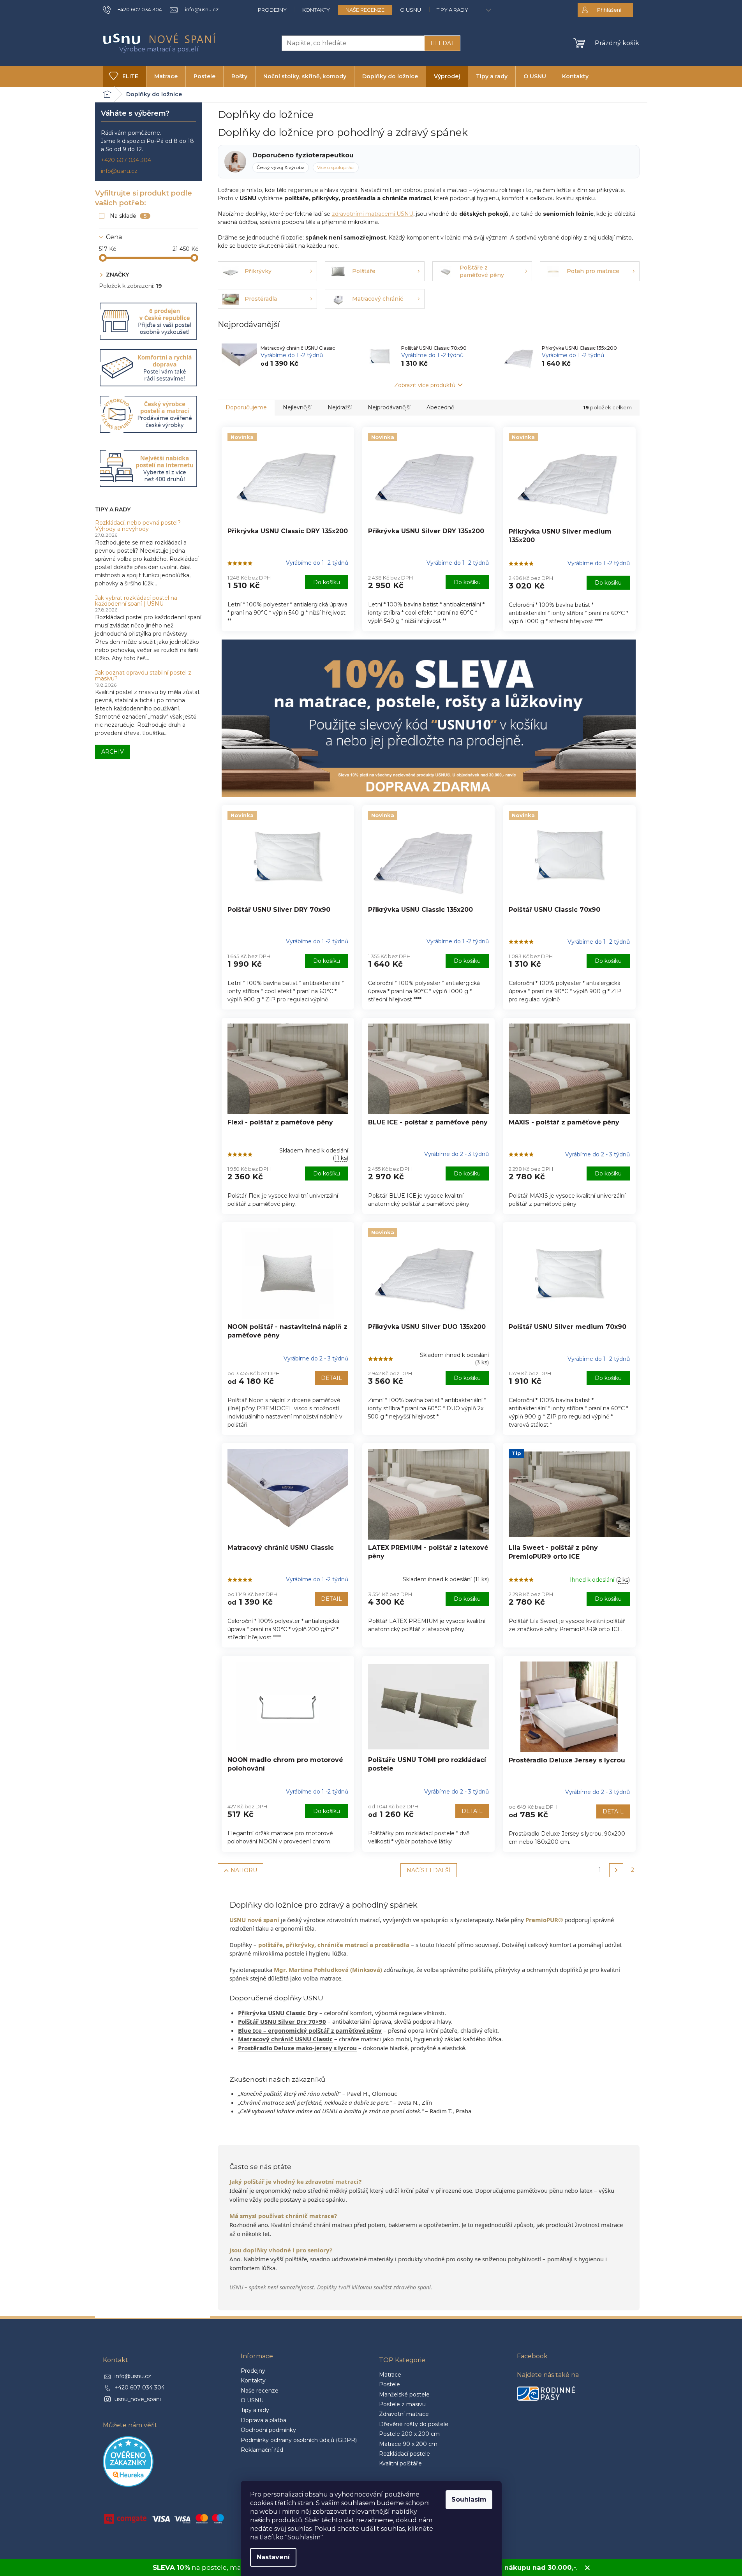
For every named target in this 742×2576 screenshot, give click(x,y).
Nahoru (244, 1870)
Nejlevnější (297, 407)
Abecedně (440, 407)
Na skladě (128, 216)
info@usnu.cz (119, 171)
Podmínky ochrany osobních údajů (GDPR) (299, 2440)
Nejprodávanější (389, 407)
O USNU (411, 10)
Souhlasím (469, 2499)
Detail (331, 1378)
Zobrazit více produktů (425, 385)
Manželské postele (404, 2395)
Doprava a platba (263, 2420)
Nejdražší (340, 407)
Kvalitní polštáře (400, 2463)
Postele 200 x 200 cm (409, 2434)
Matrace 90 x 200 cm (408, 2444)
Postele (390, 2384)
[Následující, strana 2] (616, 1870)
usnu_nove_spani (138, 2399)
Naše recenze (365, 10)
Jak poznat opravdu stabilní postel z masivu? (143, 676)
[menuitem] (124, 77)
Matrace (390, 2375)
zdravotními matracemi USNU (373, 214)
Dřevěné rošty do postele (414, 2424)
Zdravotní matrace (404, 2414)
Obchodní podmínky (268, 2430)
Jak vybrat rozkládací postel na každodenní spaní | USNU (136, 601)
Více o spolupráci (336, 167)
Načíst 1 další (429, 1870)
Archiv (113, 752)
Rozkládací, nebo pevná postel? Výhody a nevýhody (138, 526)
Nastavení (273, 2557)
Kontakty (316, 10)
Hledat (442, 43)
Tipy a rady (452, 10)
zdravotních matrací (353, 1920)
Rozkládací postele (404, 2454)
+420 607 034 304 (126, 160)
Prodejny (272, 10)
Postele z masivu (402, 2404)
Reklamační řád (262, 2450)
